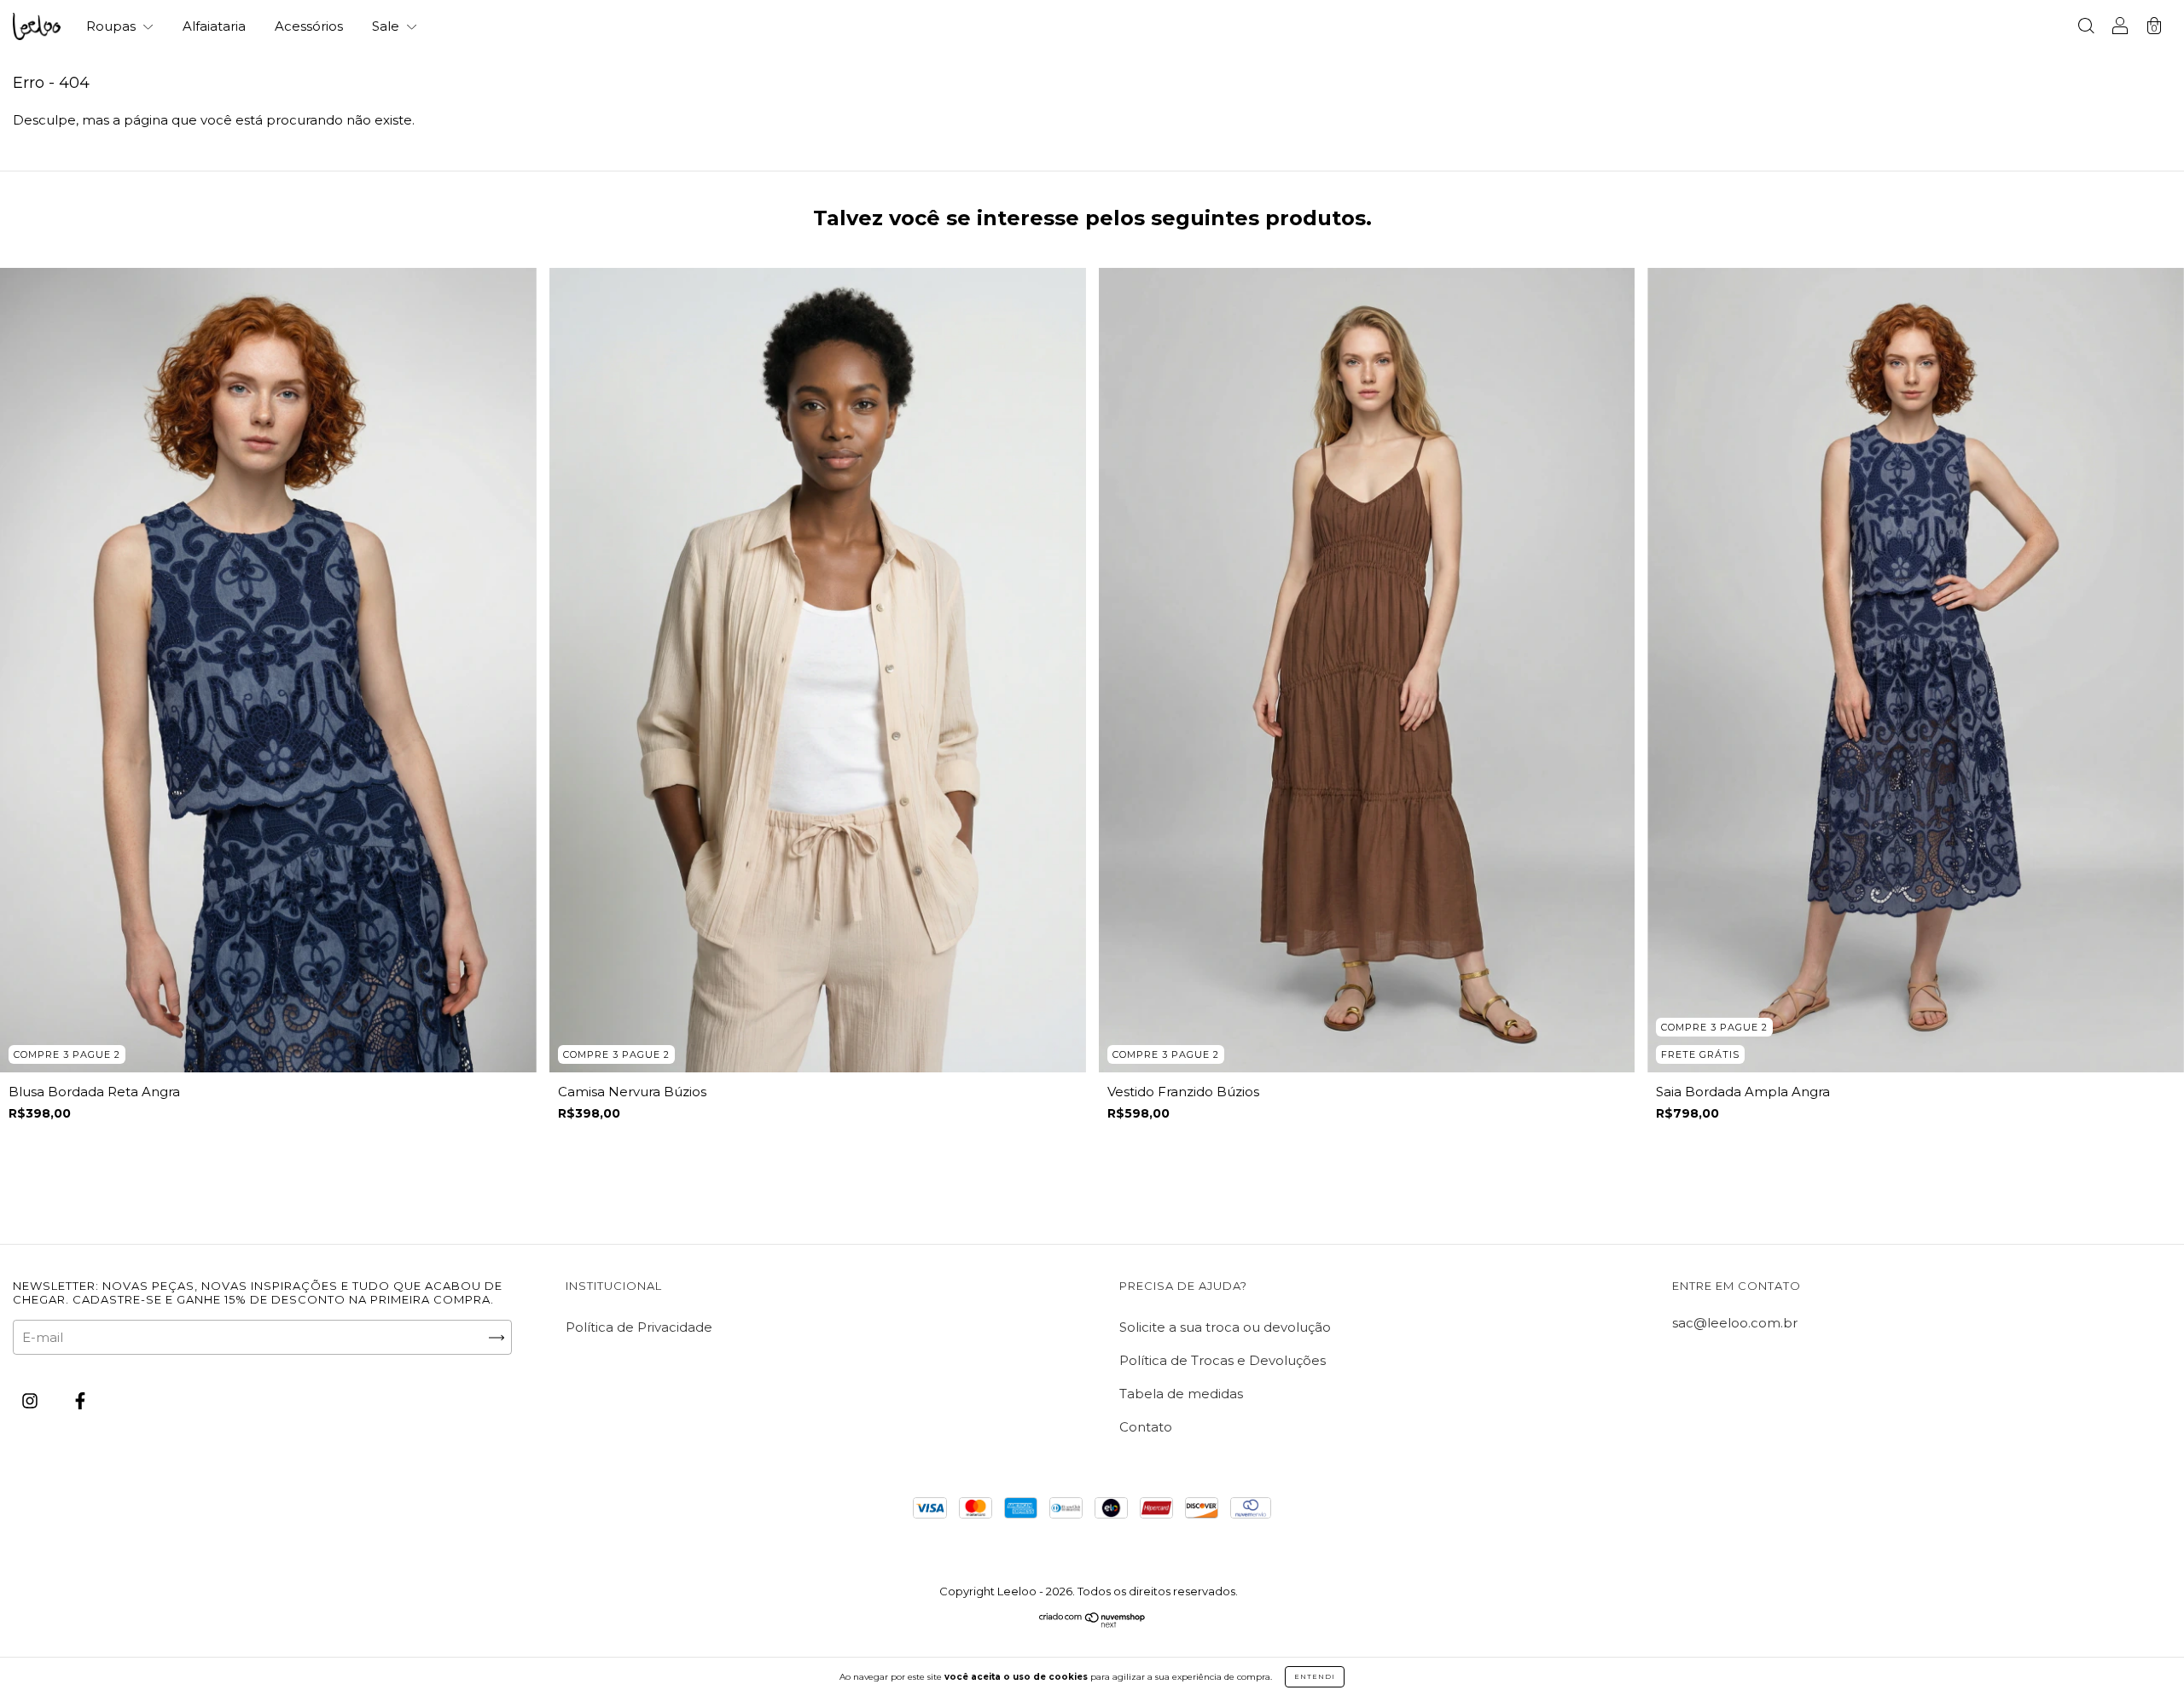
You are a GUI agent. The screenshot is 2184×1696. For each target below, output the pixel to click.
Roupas (113, 26)
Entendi (1315, 1676)
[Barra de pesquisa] (2086, 28)
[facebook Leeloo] (80, 1401)
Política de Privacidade (639, 1327)
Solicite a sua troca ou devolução (1225, 1327)
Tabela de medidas (1181, 1394)
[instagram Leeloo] (32, 1401)
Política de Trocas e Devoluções (1223, 1360)
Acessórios (309, 26)
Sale (387, 26)
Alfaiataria (214, 26)
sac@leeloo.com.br (1735, 1323)
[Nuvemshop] (1092, 1623)
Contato (1146, 1427)
